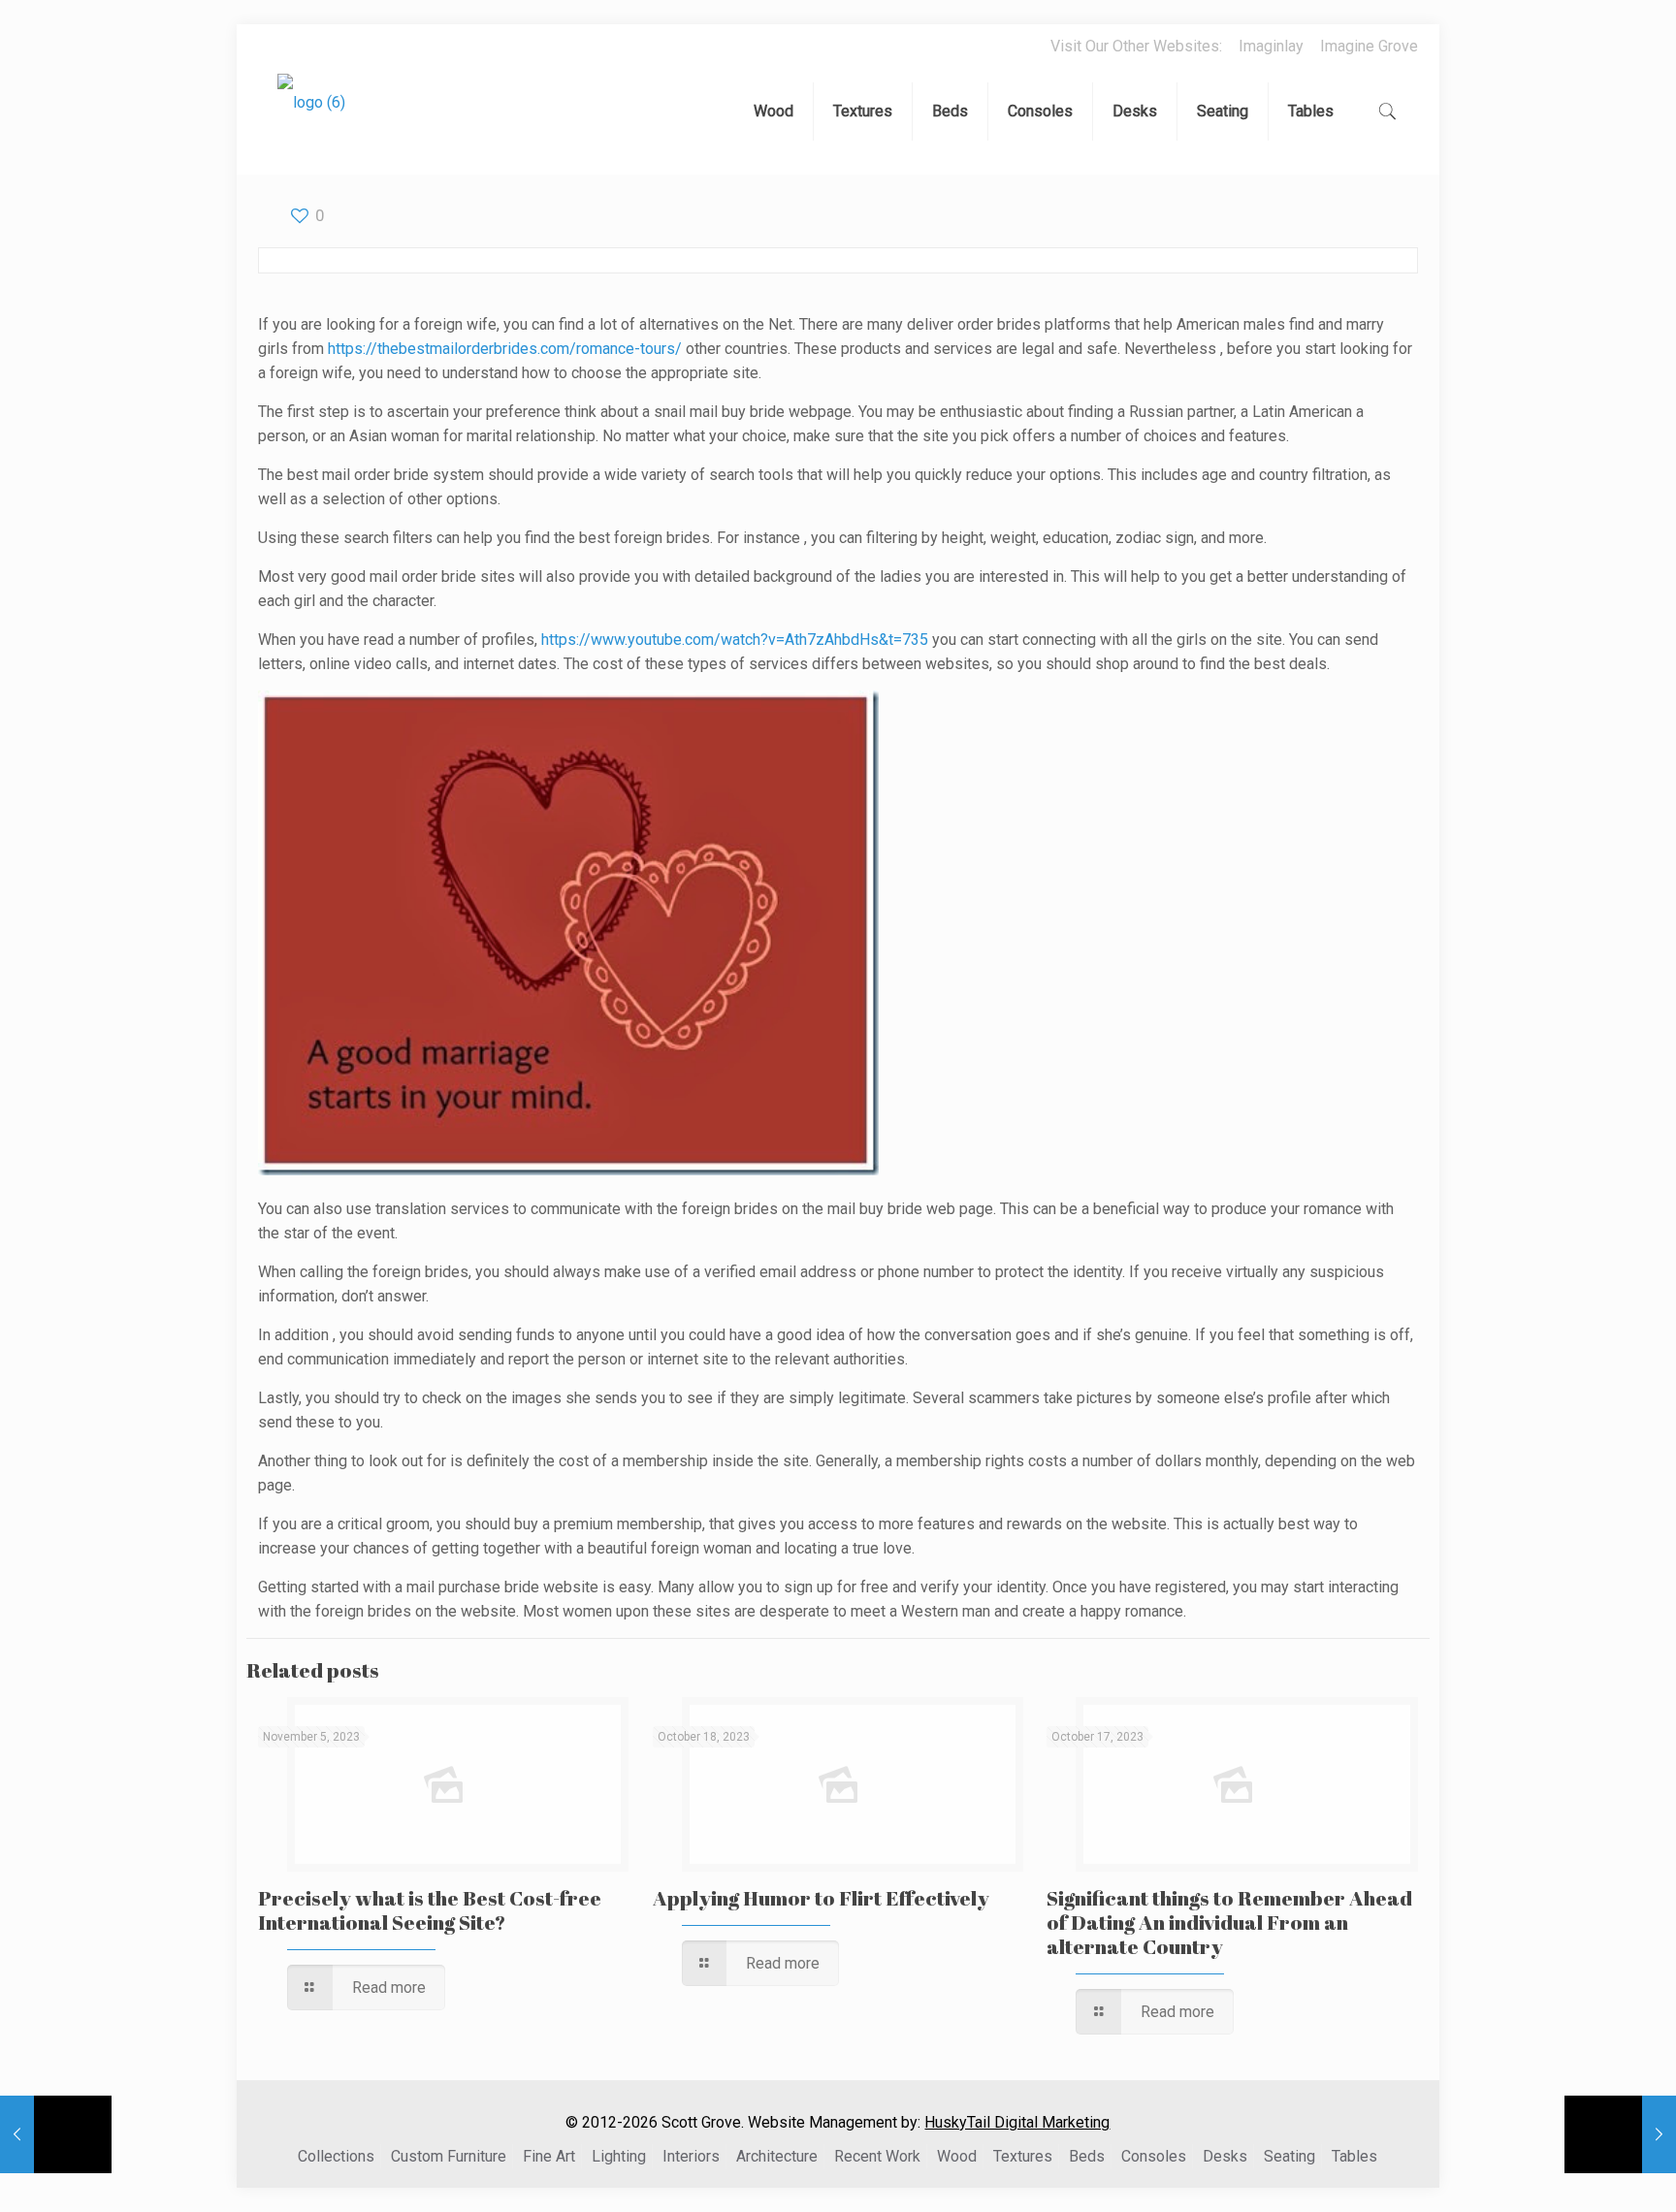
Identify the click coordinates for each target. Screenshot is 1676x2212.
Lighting (619, 2156)
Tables (1354, 2156)
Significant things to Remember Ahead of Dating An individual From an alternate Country (1229, 1922)
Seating (1289, 2156)
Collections (336, 2156)
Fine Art (549, 2156)
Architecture (777, 2156)
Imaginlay (1271, 46)
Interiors (691, 2156)
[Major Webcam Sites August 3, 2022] (1620, 2134)
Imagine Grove (1369, 46)
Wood (957, 2156)
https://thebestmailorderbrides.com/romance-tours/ (505, 349)
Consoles (1154, 2156)
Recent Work (877, 2156)
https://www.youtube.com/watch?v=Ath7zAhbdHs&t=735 (735, 640)
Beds (1087, 2156)
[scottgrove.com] (311, 116)
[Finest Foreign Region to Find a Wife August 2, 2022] (56, 2134)
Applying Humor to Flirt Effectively (821, 1898)
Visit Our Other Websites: (1136, 46)
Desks (1225, 2156)
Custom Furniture (449, 2156)
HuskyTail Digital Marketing (1017, 2122)
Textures (1023, 2156)
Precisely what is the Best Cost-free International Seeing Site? (430, 1910)
